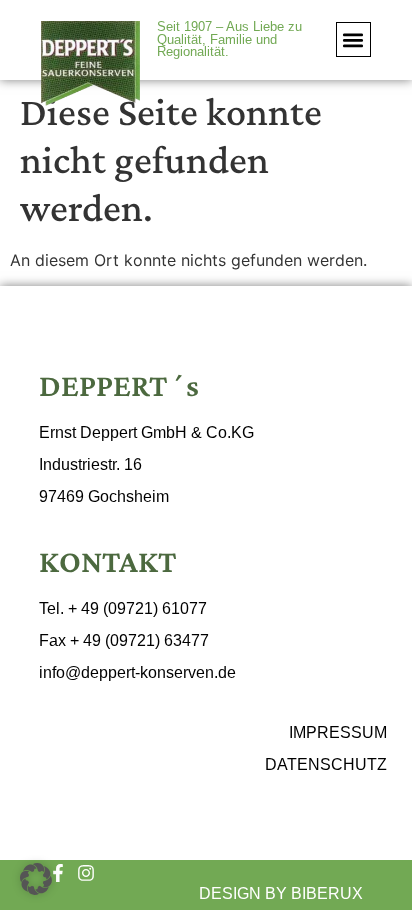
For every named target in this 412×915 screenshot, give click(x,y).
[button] (353, 39)
